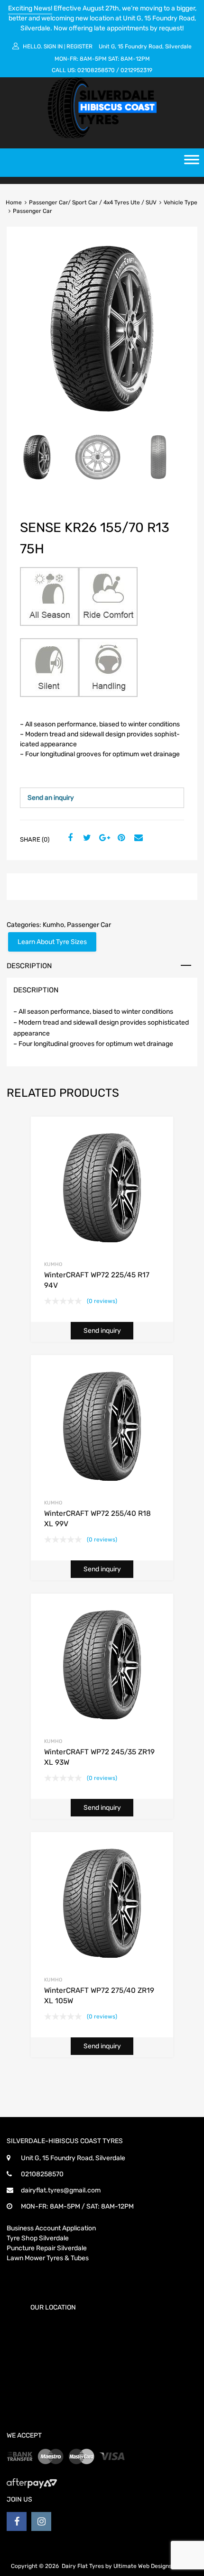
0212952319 (136, 70)
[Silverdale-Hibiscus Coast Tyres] (102, 136)
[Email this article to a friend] (137, 838)
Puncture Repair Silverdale (47, 2248)
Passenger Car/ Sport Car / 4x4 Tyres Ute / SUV (93, 202)
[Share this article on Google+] (103, 838)
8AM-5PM (93, 59)
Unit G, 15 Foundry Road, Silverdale (145, 46)
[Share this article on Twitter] (86, 838)
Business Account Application (51, 2228)
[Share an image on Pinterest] (120, 838)
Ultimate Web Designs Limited (153, 2566)
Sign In (53, 46)
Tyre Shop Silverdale (38, 2238)
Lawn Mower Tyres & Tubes (48, 2258)
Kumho (53, 925)
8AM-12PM (135, 59)
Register (79, 46)
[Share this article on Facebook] (69, 838)
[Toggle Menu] (192, 163)
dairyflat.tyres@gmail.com (61, 2190)
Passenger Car (89, 925)
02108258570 (96, 70)
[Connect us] (17, 2521)
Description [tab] (29, 966)
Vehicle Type (181, 202)
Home (14, 202)
